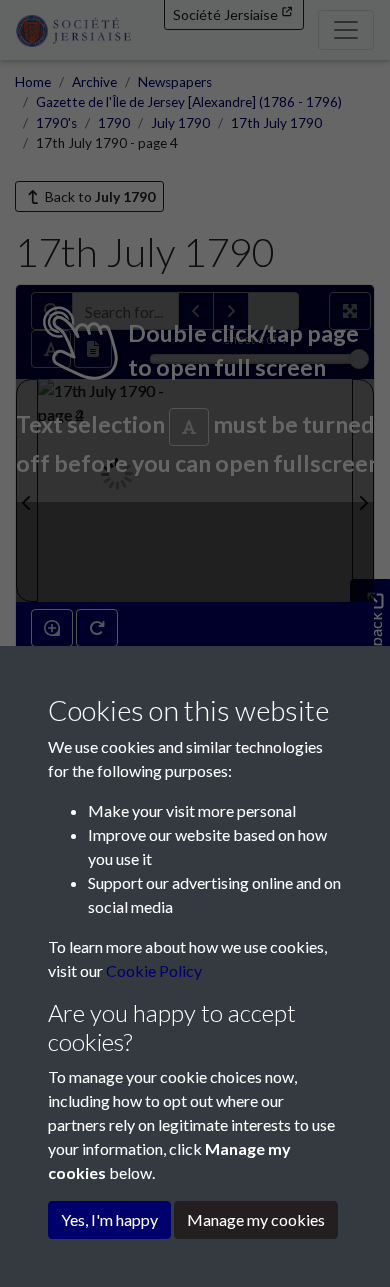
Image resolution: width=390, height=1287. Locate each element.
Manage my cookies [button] (256, 1219)
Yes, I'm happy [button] (109, 1219)
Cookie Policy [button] (154, 970)
